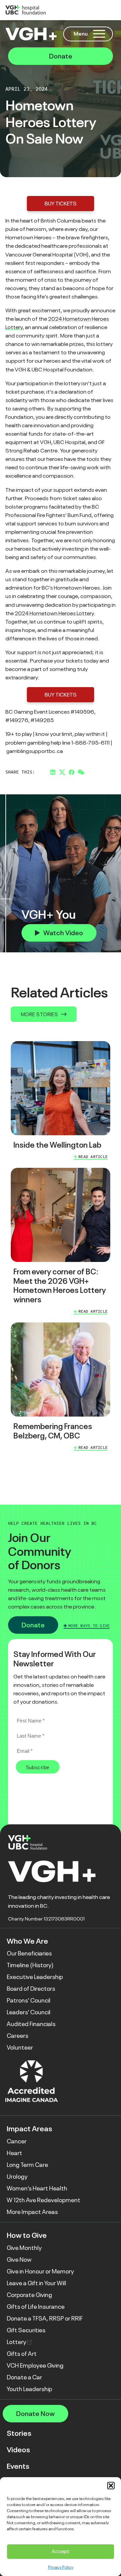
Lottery (17, 2342)
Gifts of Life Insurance (36, 2307)
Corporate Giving (29, 2295)
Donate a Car (24, 2377)
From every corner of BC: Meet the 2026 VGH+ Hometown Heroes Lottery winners (60, 1286)
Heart (14, 2153)
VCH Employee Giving (35, 2366)
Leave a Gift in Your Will (36, 2283)
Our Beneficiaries (29, 1953)
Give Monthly (24, 2248)
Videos (18, 2450)
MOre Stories (39, 1014)
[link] (61, 1102)
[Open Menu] (99, 34)
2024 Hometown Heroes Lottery (54, 613)
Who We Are (27, 1941)
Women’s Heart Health (37, 2188)
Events (18, 2466)
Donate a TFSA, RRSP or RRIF (45, 2319)
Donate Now (35, 2414)
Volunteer (20, 2048)
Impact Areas (29, 2129)
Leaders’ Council (29, 2012)
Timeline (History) (30, 1965)
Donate (61, 56)
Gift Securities (26, 2330)
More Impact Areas (32, 2212)
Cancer (17, 2141)
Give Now (19, 2260)
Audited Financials (31, 2024)
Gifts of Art (22, 2354)
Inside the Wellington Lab (57, 1145)
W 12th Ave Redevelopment (44, 2200)
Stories (19, 2433)
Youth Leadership (29, 2389)
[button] (111, 2486)
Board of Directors (31, 1989)
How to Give (27, 2235)
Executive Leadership (35, 1977)
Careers (17, 2036)
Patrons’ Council (29, 2000)
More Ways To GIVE (89, 1626)
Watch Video (63, 933)
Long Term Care (27, 2165)
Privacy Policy (61, 2567)
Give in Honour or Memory (40, 2271)
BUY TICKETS (61, 204)
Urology (17, 2177)
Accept (61, 2551)
